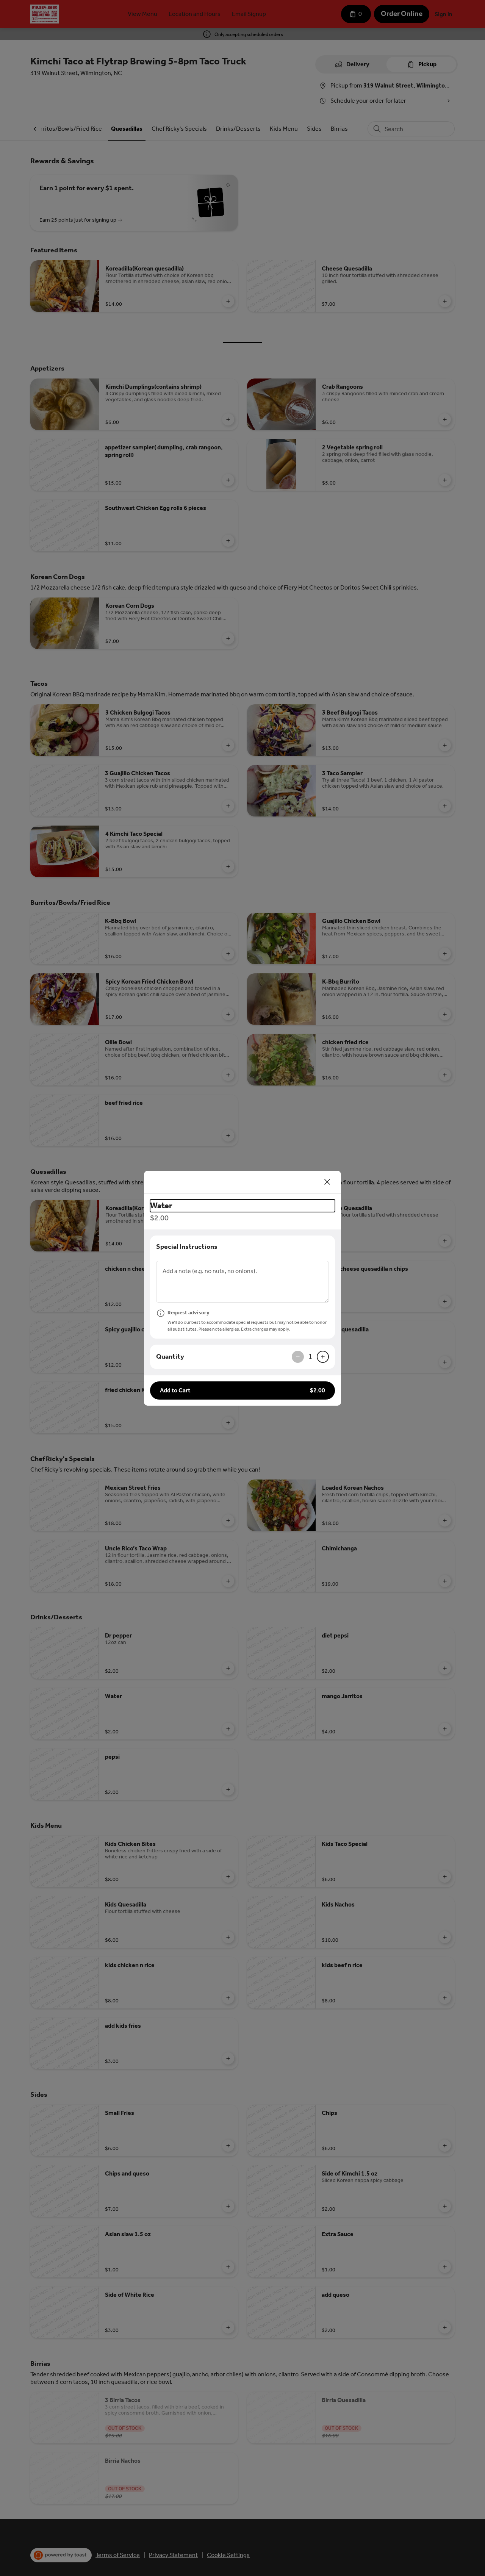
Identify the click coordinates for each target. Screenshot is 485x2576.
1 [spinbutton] (310, 1356)
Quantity (170, 1356)
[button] (242, 1390)
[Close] (327, 1182)
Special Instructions (187, 1247)
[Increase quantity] (323, 1357)
